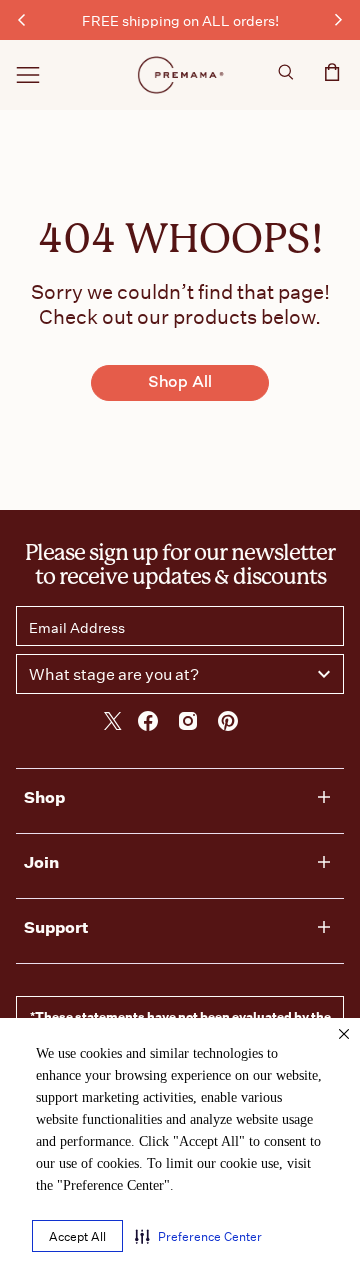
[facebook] (148, 724)
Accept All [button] (77, 1236)
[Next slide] (338, 20)
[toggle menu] (28, 75)
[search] (286, 75)
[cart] (332, 77)
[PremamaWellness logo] (182, 75)
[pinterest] (228, 724)
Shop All (180, 383)
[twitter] (113, 724)
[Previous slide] (22, 20)
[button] (198, 1236)
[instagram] (188, 724)
